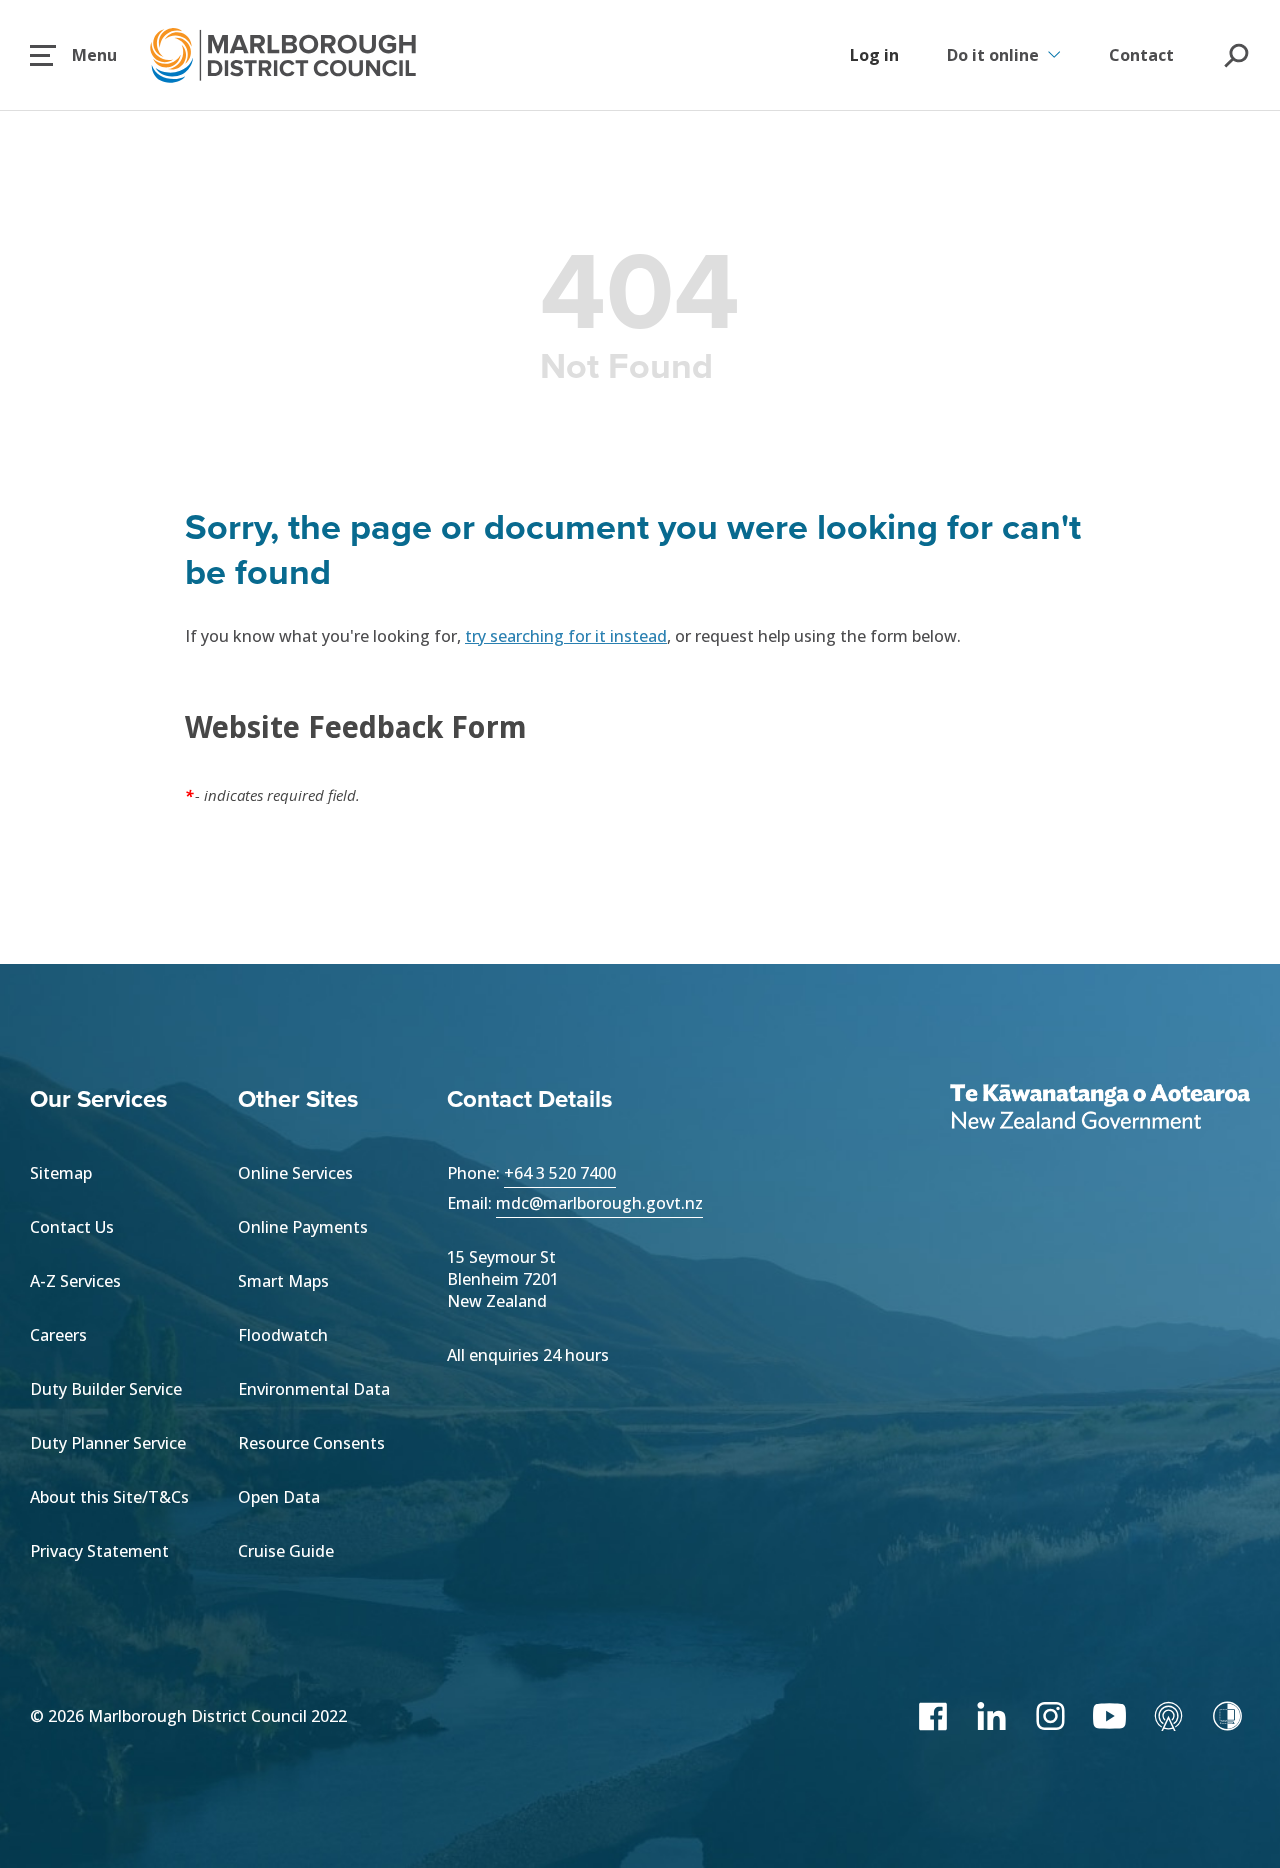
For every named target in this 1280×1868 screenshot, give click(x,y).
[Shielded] (1227, 1716)
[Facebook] (932, 1716)
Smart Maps (283, 1281)
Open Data (279, 1497)
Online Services (295, 1173)
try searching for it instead (566, 636)
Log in (874, 55)
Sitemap (61, 1173)
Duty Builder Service (106, 1389)
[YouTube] (1109, 1716)
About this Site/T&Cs (109, 1497)
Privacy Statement (99, 1551)
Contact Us (72, 1227)
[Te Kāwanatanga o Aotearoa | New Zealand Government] (1100, 1109)
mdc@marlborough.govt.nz (599, 1203)
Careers (58, 1335)
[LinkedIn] (991, 1716)
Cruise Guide (286, 1551)
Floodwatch (283, 1335)
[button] (73, 55)
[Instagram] (1050, 1716)
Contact (1141, 55)
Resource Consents (311, 1443)
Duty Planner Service (108, 1443)
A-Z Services (75, 1281)
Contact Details (529, 1098)
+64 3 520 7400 (560, 1173)
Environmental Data (314, 1389)
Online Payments (303, 1227)
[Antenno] (1168, 1716)
